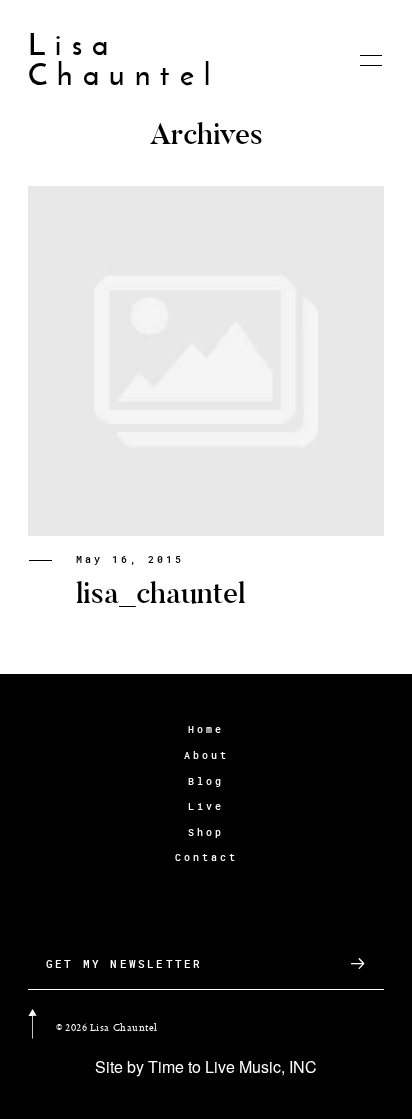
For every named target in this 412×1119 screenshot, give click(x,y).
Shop (206, 832)
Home (206, 729)
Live (206, 806)
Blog (206, 781)
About (206, 755)
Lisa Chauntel (124, 60)
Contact (206, 857)
